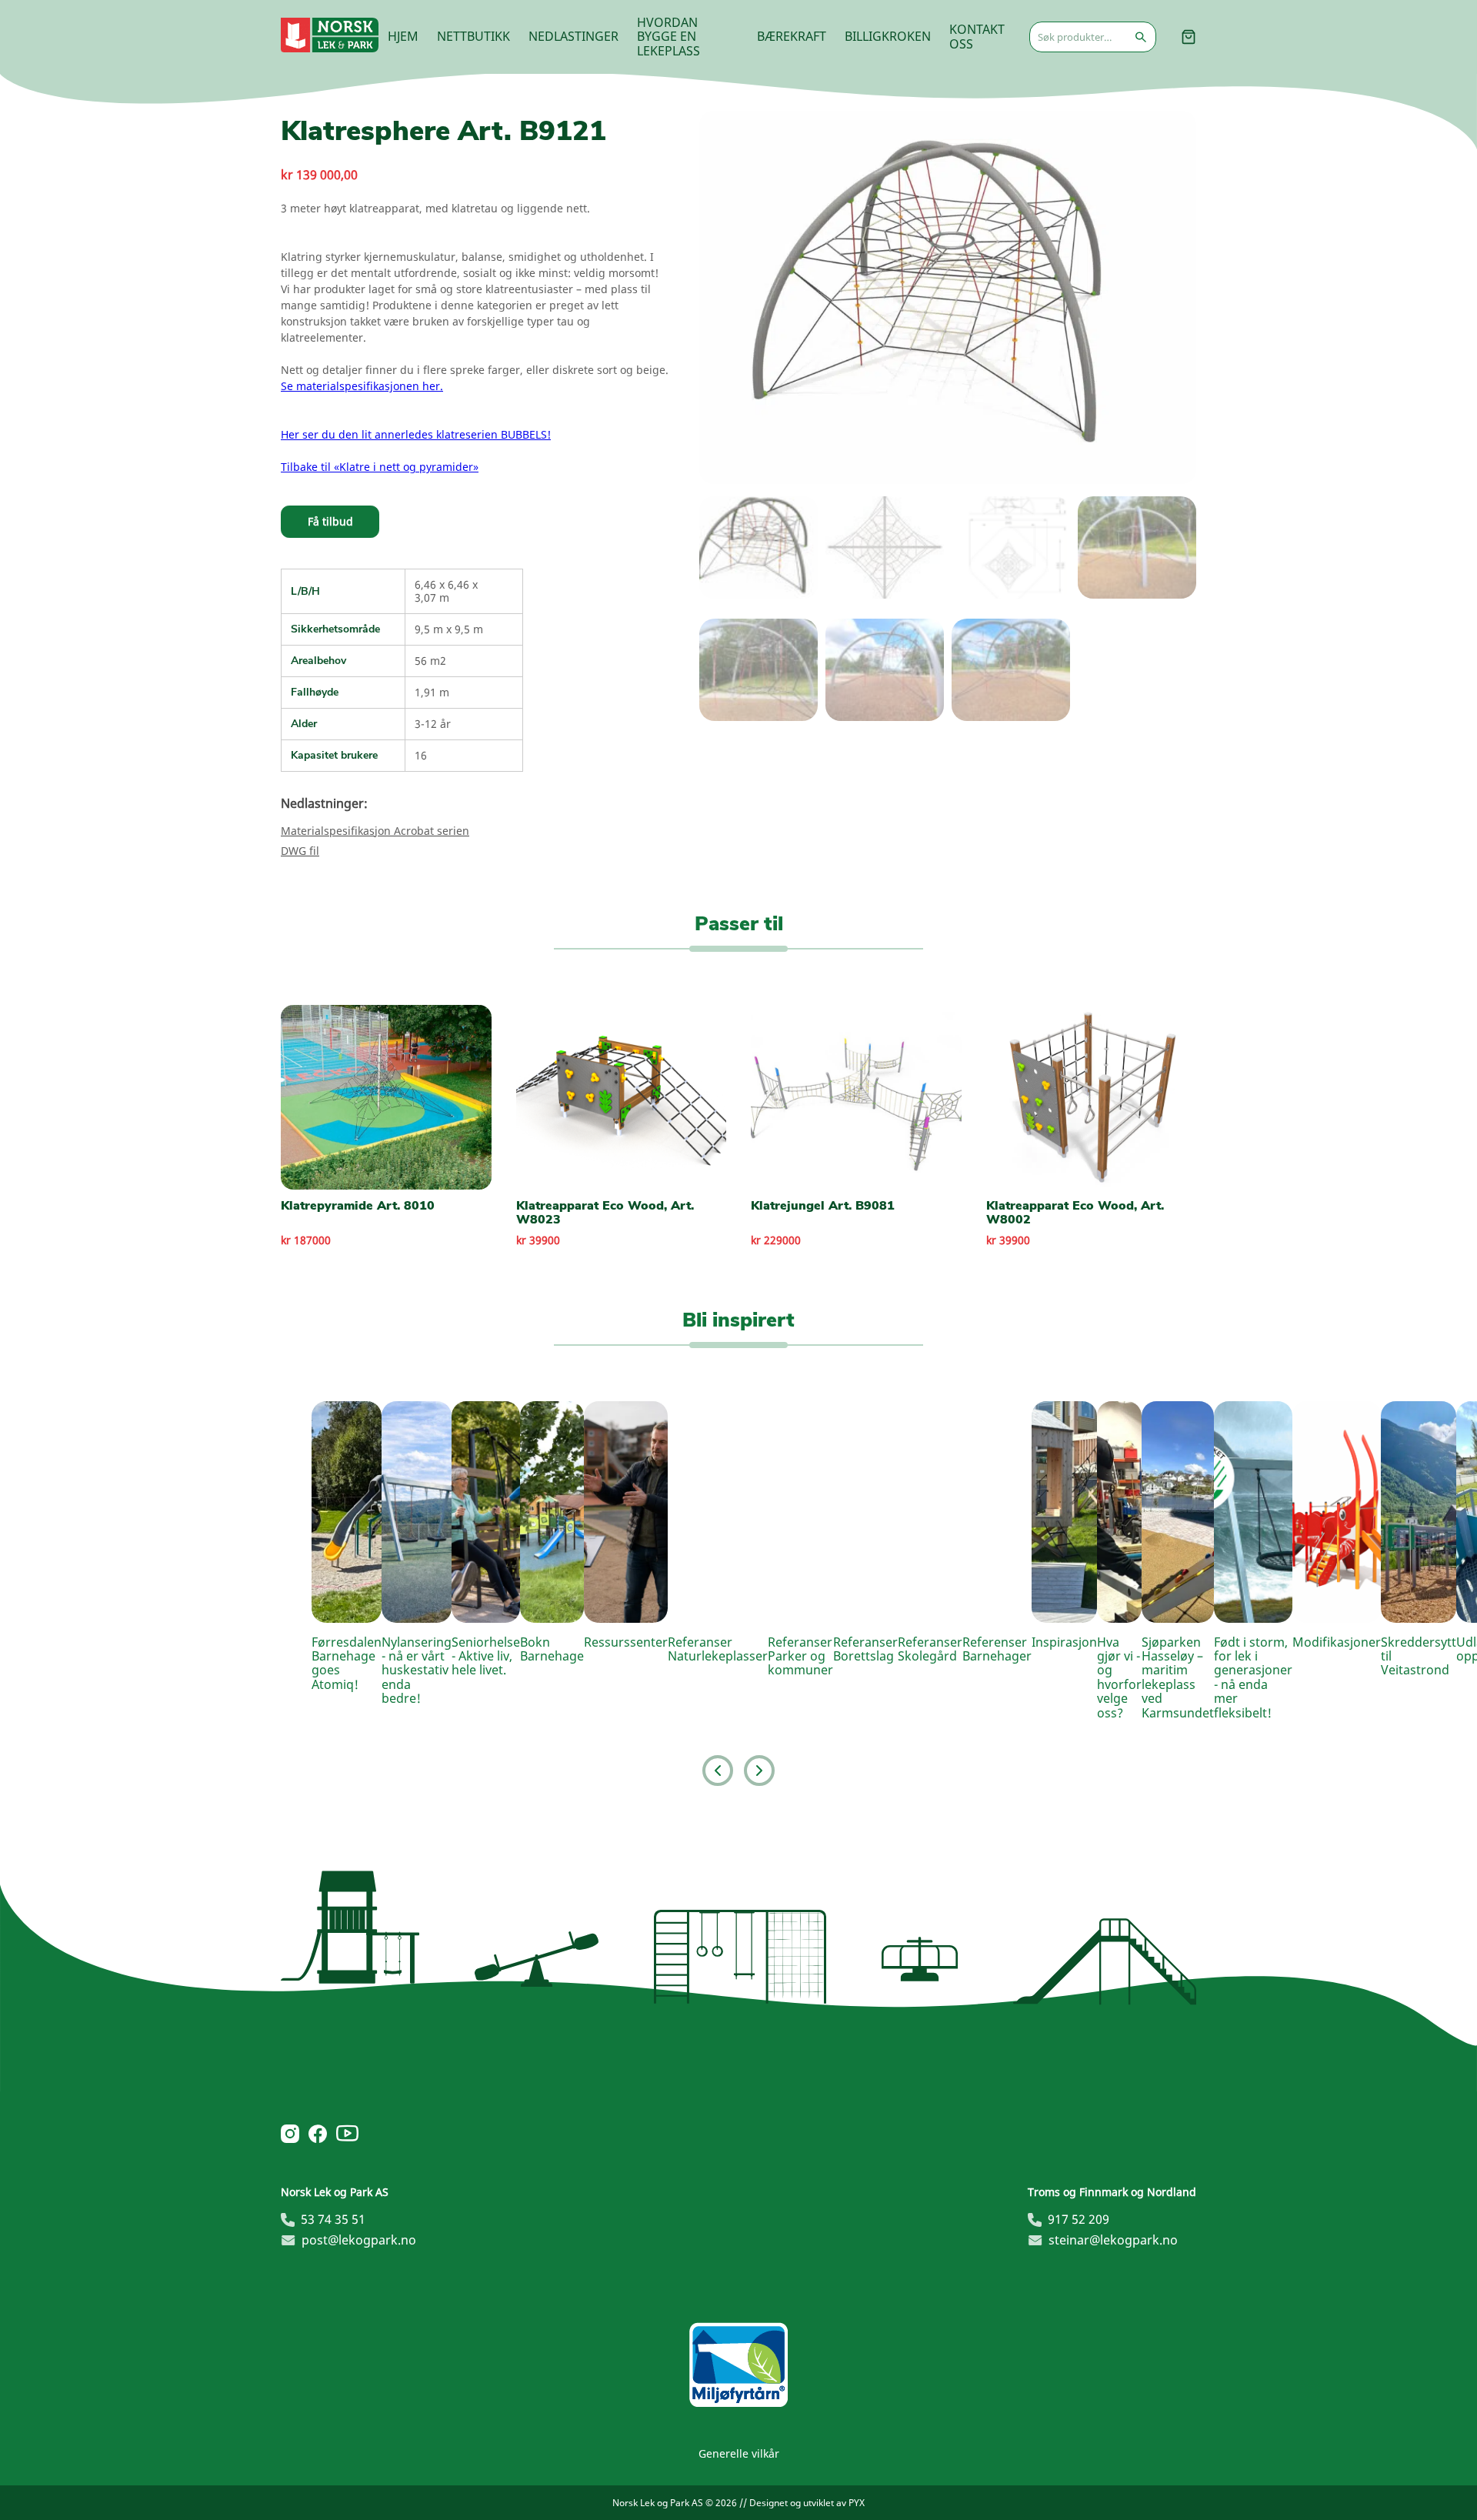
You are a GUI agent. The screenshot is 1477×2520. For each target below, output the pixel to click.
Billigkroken (888, 36)
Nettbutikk (473, 36)
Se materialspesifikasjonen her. (362, 386)
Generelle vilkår (739, 2453)
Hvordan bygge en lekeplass (668, 37)
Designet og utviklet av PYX (807, 2503)
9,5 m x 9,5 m (449, 629)
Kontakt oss (977, 36)
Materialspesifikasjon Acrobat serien (375, 831)
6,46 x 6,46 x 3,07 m (446, 591)
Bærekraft (792, 36)
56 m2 (430, 661)
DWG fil (300, 851)
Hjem (403, 36)
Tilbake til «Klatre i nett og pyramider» (380, 467)
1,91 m (432, 692)
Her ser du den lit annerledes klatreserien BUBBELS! (416, 434)
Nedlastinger (573, 36)
